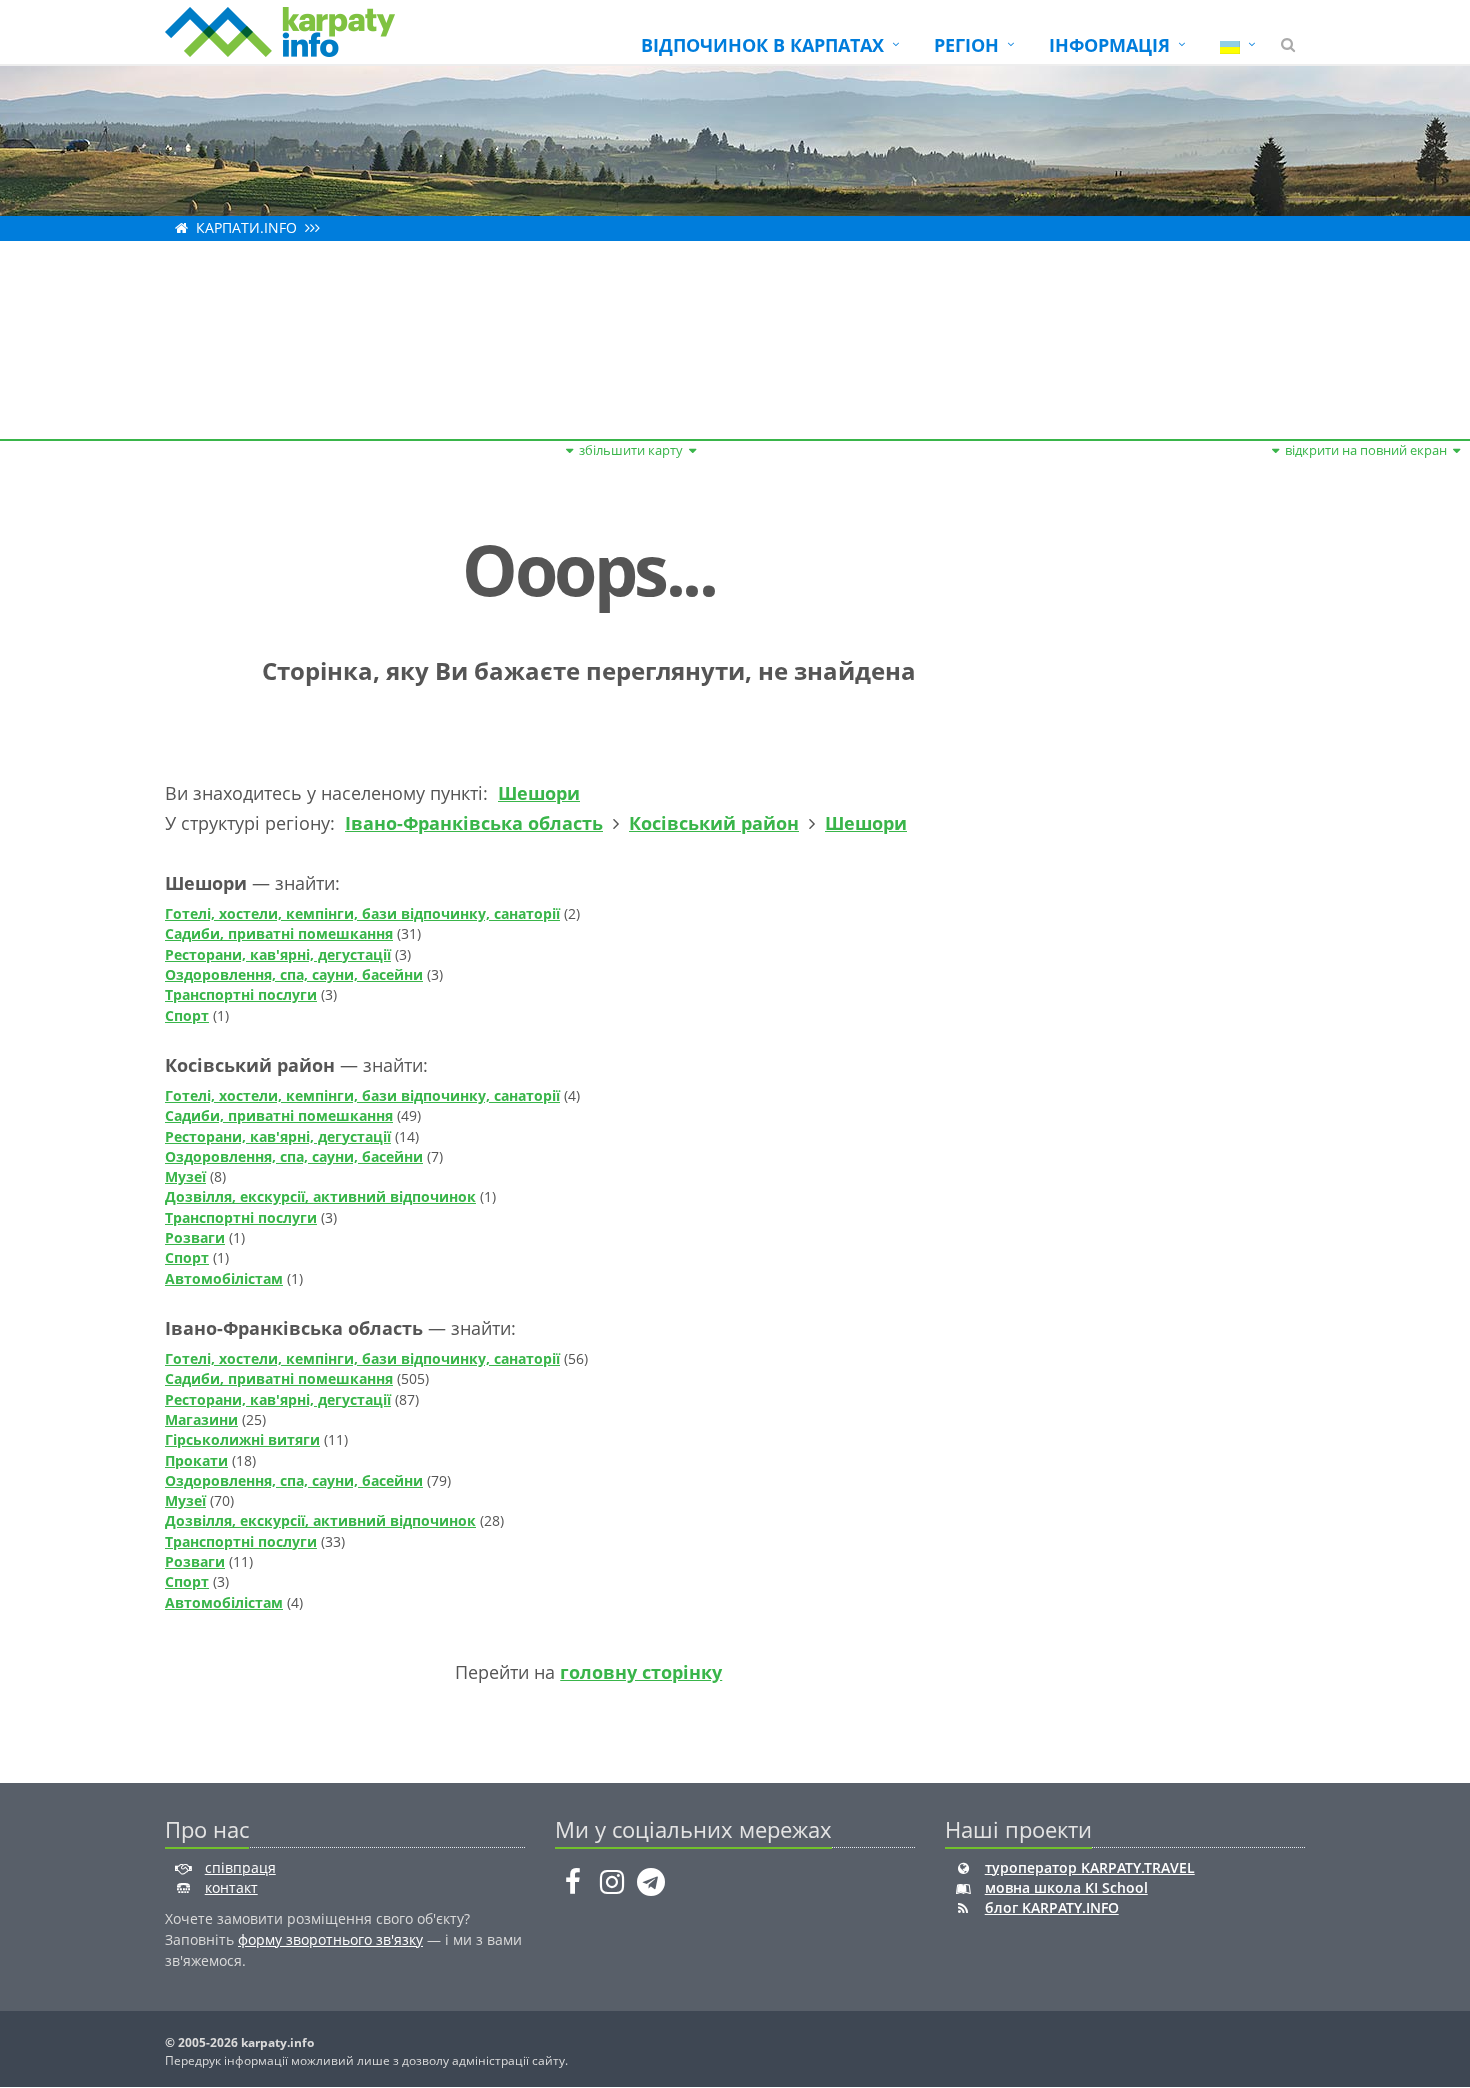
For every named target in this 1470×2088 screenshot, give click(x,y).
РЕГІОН (966, 45)
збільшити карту (631, 450)
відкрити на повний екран (1366, 450)
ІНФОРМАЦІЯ (1109, 45)
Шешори (539, 793)
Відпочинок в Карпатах (762, 45)
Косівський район (714, 823)
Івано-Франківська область (474, 823)
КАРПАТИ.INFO (246, 227)
